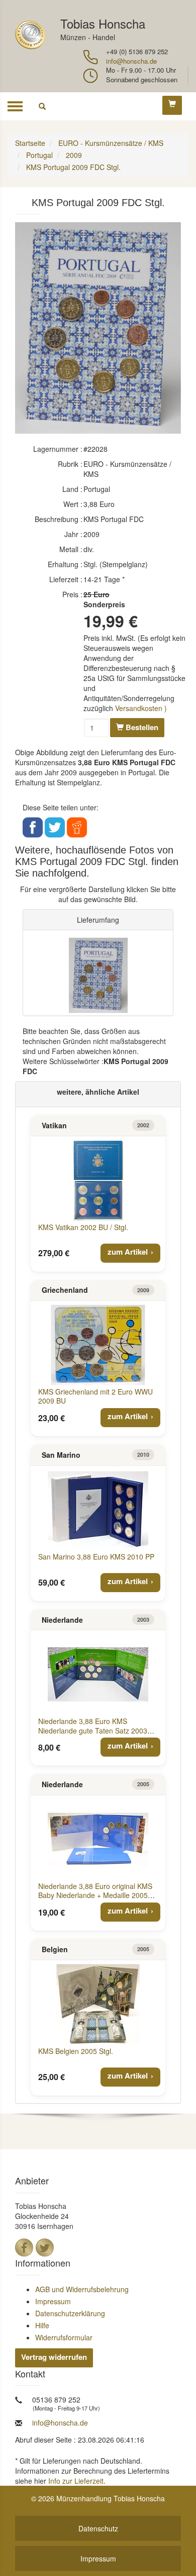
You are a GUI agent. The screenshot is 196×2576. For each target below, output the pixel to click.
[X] (45, 2248)
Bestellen (141, 727)
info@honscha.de (131, 61)
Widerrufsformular (64, 2337)
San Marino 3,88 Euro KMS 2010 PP (96, 1557)
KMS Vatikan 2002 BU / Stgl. (83, 1227)
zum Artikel (128, 1252)
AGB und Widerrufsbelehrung (82, 2289)
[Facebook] (24, 2248)
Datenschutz (98, 2528)
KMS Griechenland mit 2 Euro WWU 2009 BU (95, 1396)
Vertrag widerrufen (54, 2357)
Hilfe (42, 2325)
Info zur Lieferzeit (76, 2481)
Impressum (53, 2301)
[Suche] (42, 106)
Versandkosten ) (141, 708)
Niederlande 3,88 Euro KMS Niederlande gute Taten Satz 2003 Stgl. (93, 1730)
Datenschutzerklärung (70, 2313)
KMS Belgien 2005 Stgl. (76, 2051)
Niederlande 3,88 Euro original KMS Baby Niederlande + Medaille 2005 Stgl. (95, 1895)
